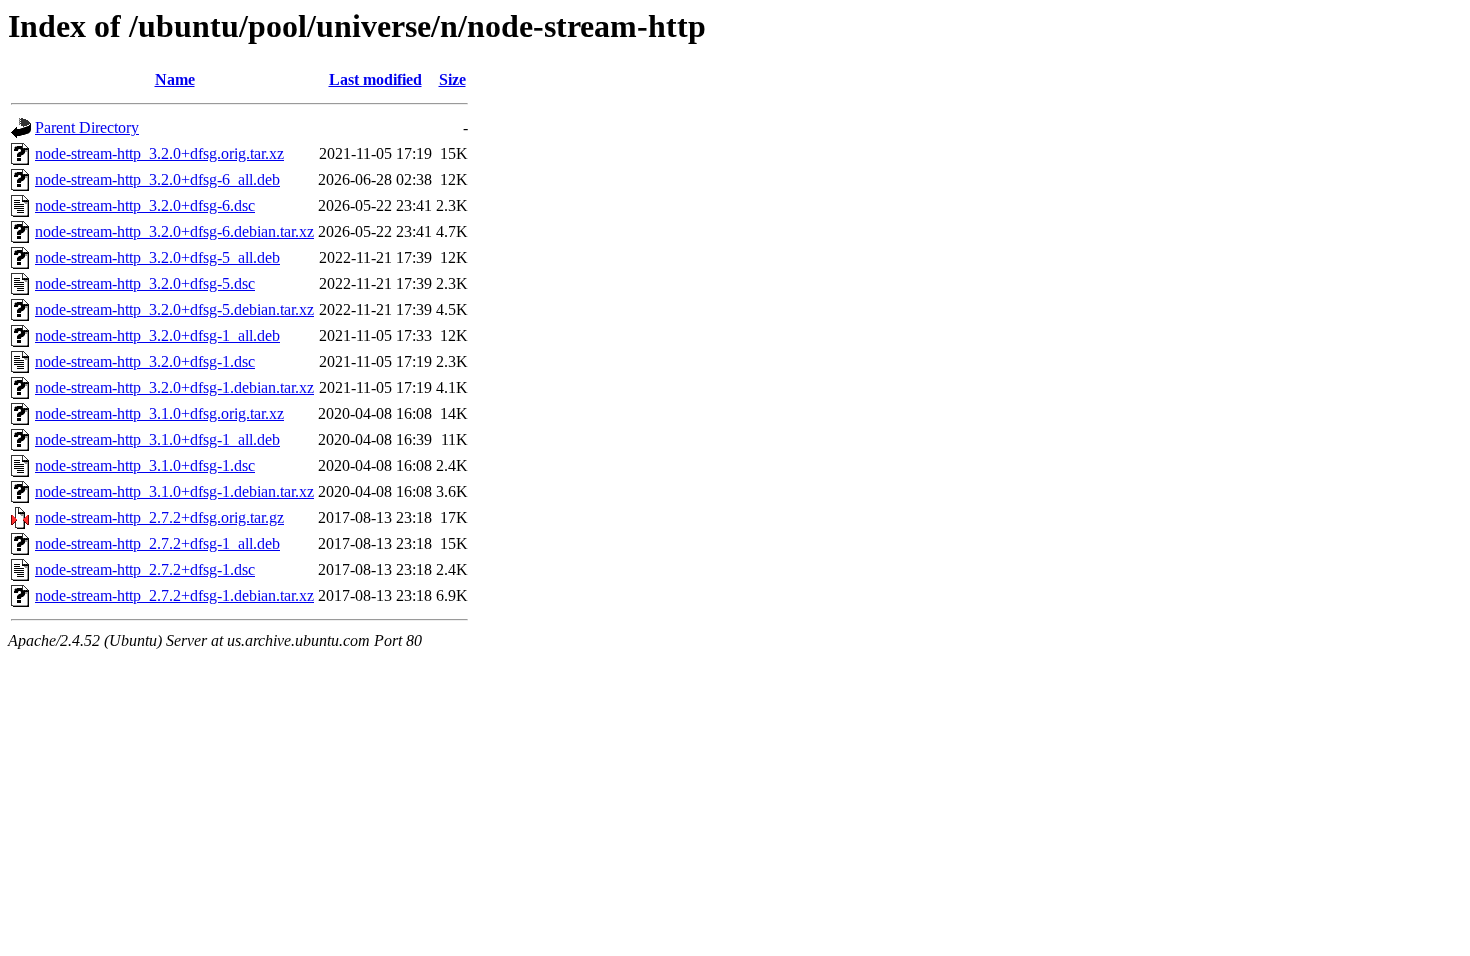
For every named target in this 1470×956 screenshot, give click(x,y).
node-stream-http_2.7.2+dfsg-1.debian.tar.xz (174, 595)
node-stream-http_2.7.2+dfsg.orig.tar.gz (159, 517)
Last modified (375, 79)
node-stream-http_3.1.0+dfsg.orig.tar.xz (159, 413)
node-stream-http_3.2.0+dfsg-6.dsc (145, 205)
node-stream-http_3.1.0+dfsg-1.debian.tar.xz (174, 491)
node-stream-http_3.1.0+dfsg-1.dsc (145, 465)
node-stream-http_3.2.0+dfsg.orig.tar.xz (159, 153)
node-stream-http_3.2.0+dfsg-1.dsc (145, 361)
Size (452, 79)
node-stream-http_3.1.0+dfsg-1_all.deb (157, 439)
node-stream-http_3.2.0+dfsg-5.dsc (145, 283)
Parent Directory (87, 127)
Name (175, 79)
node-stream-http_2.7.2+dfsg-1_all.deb (157, 543)
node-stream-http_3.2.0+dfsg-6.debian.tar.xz (174, 231)
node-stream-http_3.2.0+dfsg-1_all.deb (157, 335)
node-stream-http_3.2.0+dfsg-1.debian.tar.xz (174, 387)
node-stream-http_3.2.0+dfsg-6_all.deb (157, 179)
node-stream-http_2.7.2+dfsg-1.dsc (145, 569)
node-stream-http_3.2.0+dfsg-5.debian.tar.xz (174, 309)
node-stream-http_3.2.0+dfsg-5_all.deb (157, 257)
